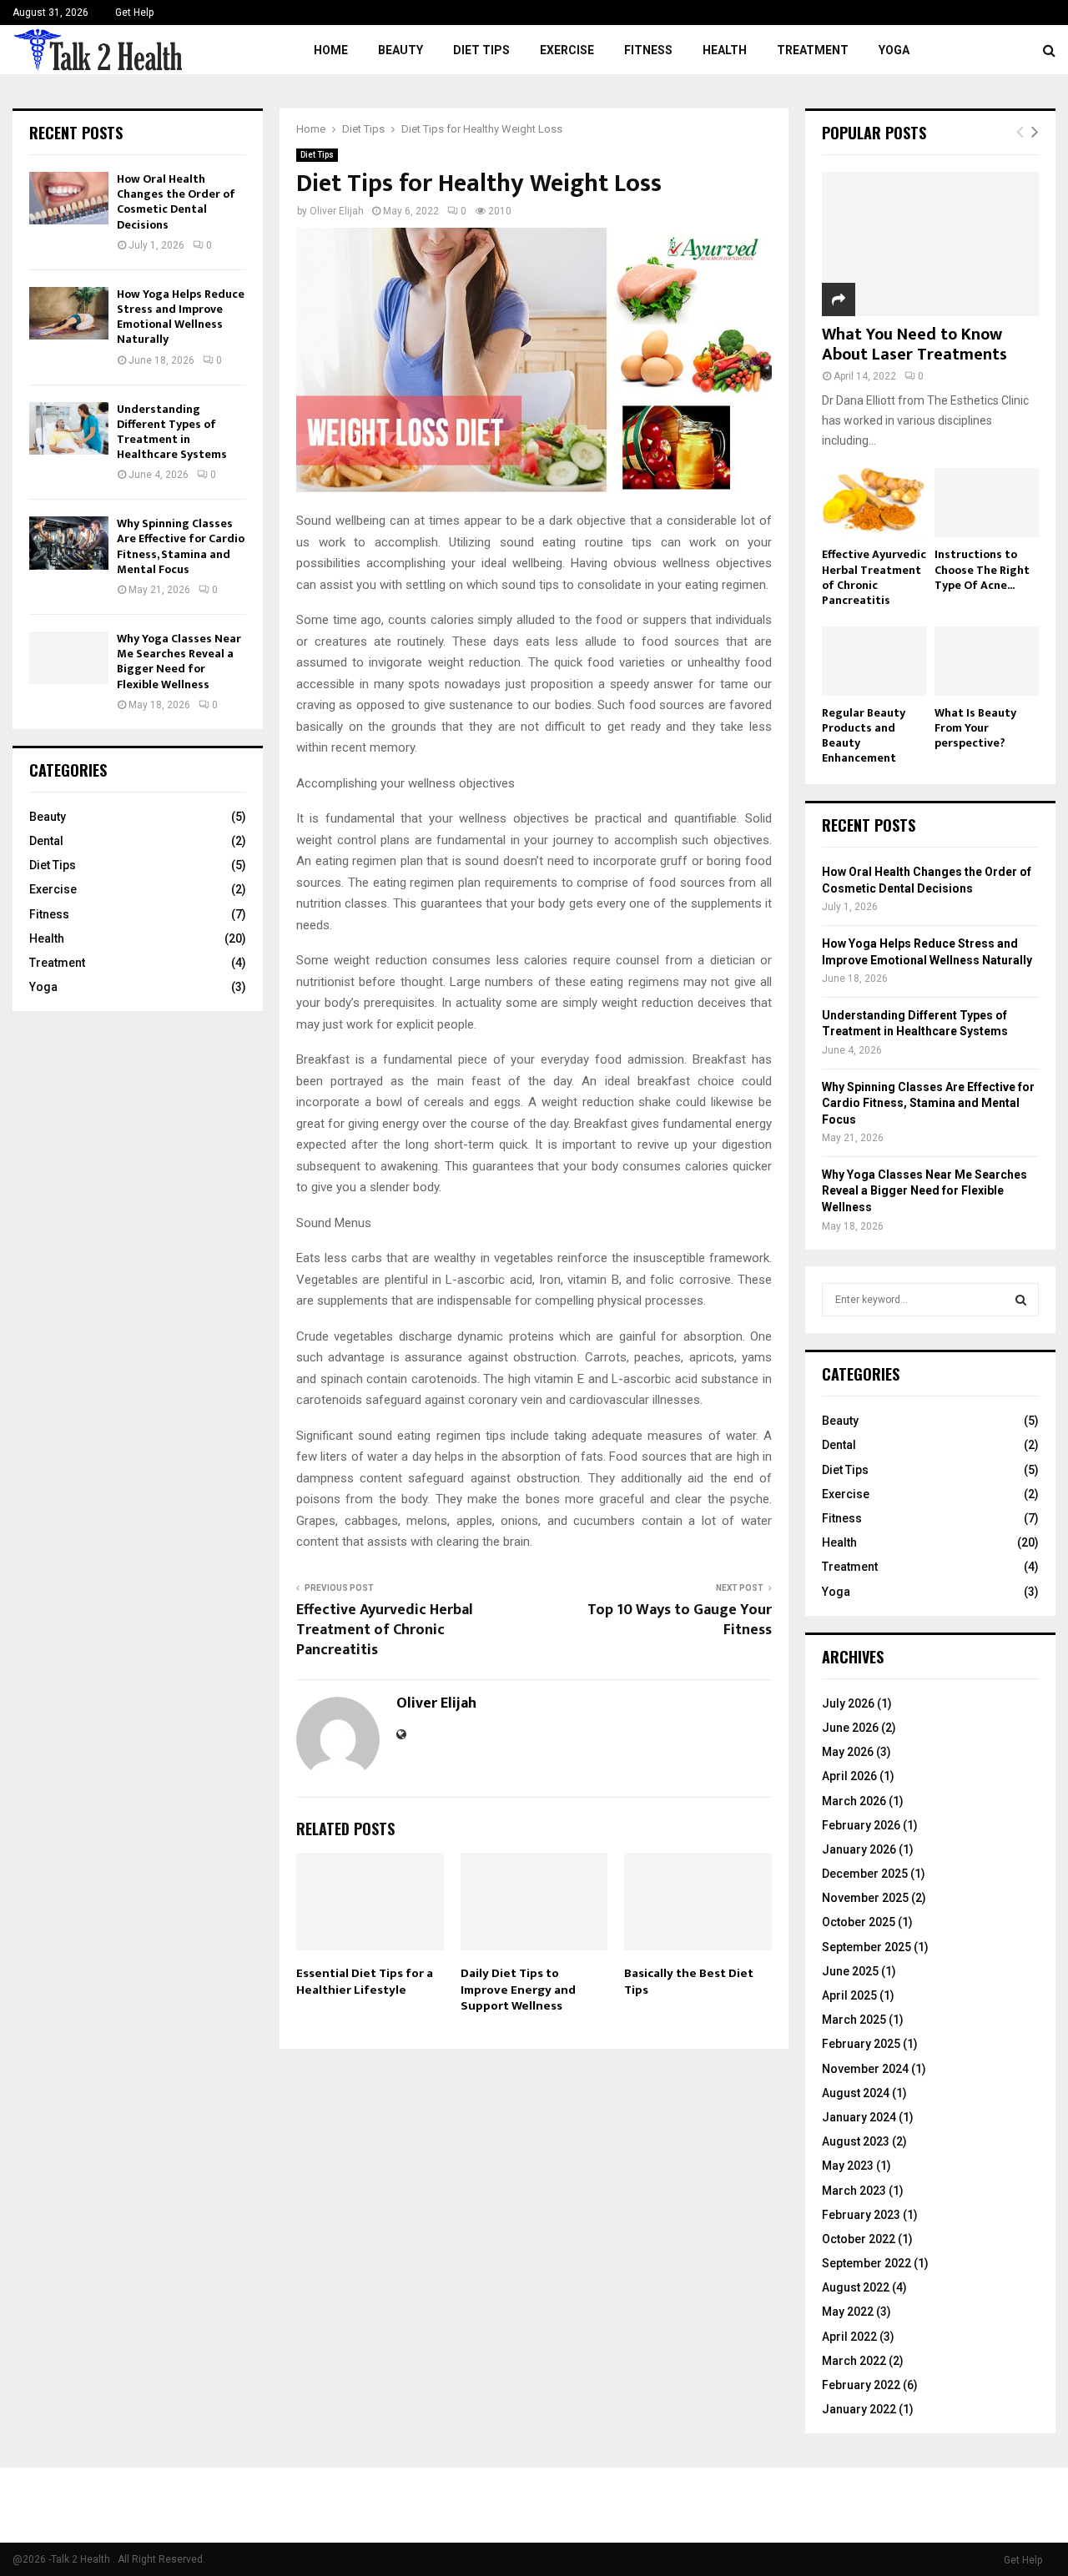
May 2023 (848, 2166)
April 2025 (849, 1995)
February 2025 (861, 2044)
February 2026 (861, 1825)
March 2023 (854, 2191)
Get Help (134, 13)
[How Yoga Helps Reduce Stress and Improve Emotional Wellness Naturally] (69, 313)
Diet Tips (481, 50)
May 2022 (848, 2312)
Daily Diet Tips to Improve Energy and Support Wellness (518, 1990)
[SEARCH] (1021, 1300)
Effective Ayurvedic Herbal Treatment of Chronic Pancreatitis (385, 1630)
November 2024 (865, 2069)
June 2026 (850, 1728)
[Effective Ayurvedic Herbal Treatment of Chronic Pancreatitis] (874, 503)
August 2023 (856, 2141)
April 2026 (849, 1776)
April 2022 (849, 2337)
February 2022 (861, 2385)
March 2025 (854, 2020)
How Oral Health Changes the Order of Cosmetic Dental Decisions (176, 202)
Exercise (567, 50)
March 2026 (854, 1801)
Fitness (648, 50)
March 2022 (854, 2361)
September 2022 (866, 2263)
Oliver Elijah (337, 211)
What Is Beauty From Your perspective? (975, 728)
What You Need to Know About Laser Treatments (914, 345)
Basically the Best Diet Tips (689, 1982)
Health (725, 50)
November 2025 (865, 1898)
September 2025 (866, 1947)
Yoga (894, 50)
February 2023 (861, 2215)
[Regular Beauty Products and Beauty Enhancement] (874, 661)
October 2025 (859, 1922)
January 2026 (859, 1849)
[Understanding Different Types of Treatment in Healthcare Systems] (69, 428)
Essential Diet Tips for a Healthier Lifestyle (365, 1982)
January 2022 (859, 2409)
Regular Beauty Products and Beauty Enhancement (864, 735)
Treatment (813, 50)
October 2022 (859, 2239)
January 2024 (859, 2117)
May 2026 (848, 1752)
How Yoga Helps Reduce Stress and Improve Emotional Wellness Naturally (181, 317)
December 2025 (865, 1874)
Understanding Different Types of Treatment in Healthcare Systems (172, 432)
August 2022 (856, 2287)
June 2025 (850, 1971)
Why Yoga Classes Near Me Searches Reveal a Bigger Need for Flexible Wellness (179, 662)
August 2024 (856, 2093)
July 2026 (848, 1703)
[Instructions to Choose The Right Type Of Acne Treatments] (987, 503)
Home (331, 50)
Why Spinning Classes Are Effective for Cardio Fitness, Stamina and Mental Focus (181, 546)
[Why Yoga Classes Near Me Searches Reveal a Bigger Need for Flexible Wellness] (69, 658)
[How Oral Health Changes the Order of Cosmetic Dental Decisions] (69, 198)
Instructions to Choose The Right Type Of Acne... (982, 569)
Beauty (400, 50)
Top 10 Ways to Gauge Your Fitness (680, 1620)
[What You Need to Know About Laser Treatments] (930, 244)
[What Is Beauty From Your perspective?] (987, 661)
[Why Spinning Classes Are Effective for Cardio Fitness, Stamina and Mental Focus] (69, 543)
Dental (46, 841)
